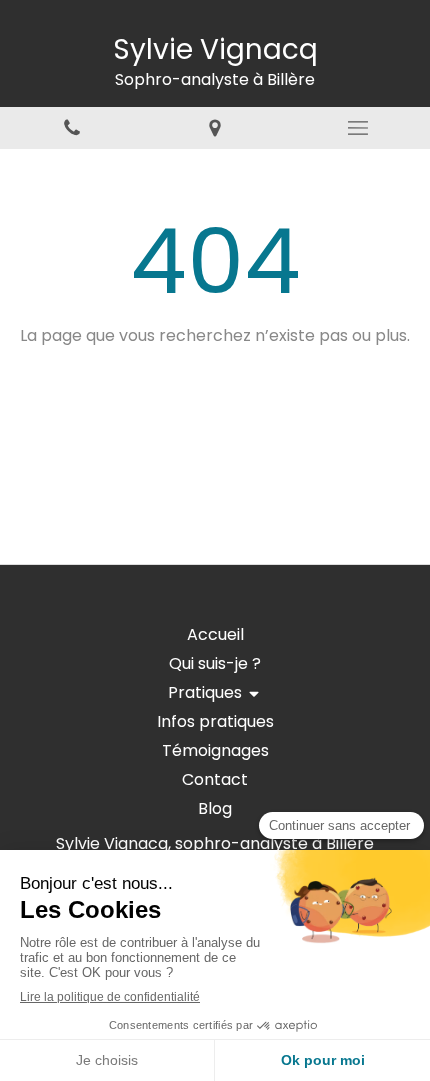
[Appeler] (71, 128)
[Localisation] (214, 128)
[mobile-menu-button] (358, 128)
